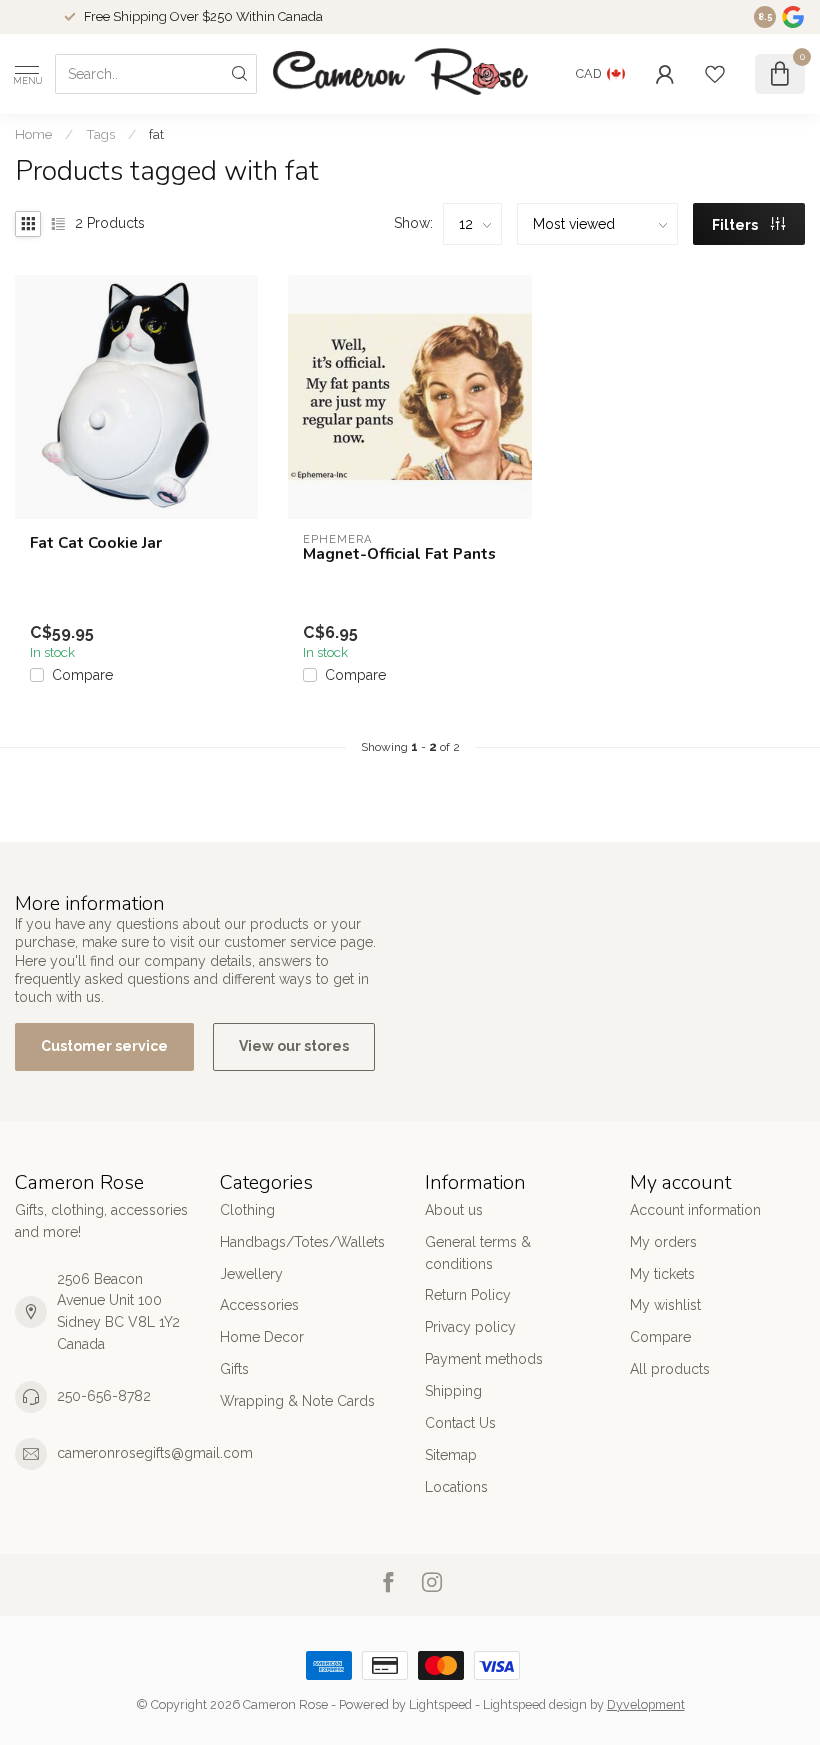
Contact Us (460, 1423)
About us (454, 1210)
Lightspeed (440, 1704)
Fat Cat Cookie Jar (96, 543)
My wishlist (665, 1305)
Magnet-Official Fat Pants (399, 554)
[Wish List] (715, 74)
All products (670, 1369)
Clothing (247, 1210)
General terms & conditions (478, 1253)
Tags (100, 134)
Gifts (234, 1369)
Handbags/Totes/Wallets (302, 1242)
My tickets (662, 1274)
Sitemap (451, 1455)
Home (33, 134)
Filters (736, 225)
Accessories (259, 1305)
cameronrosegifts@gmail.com (155, 1453)
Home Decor (262, 1337)
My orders (663, 1242)
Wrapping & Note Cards (297, 1401)
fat (156, 134)
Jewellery (251, 1274)
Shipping (453, 1391)
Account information (695, 1210)
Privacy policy (470, 1327)
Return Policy (468, 1295)
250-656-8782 (104, 1396)
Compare (82, 675)
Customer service (104, 1046)
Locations (456, 1487)
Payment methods (484, 1359)
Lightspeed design (535, 1704)
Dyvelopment (646, 1704)
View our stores (294, 1046)
